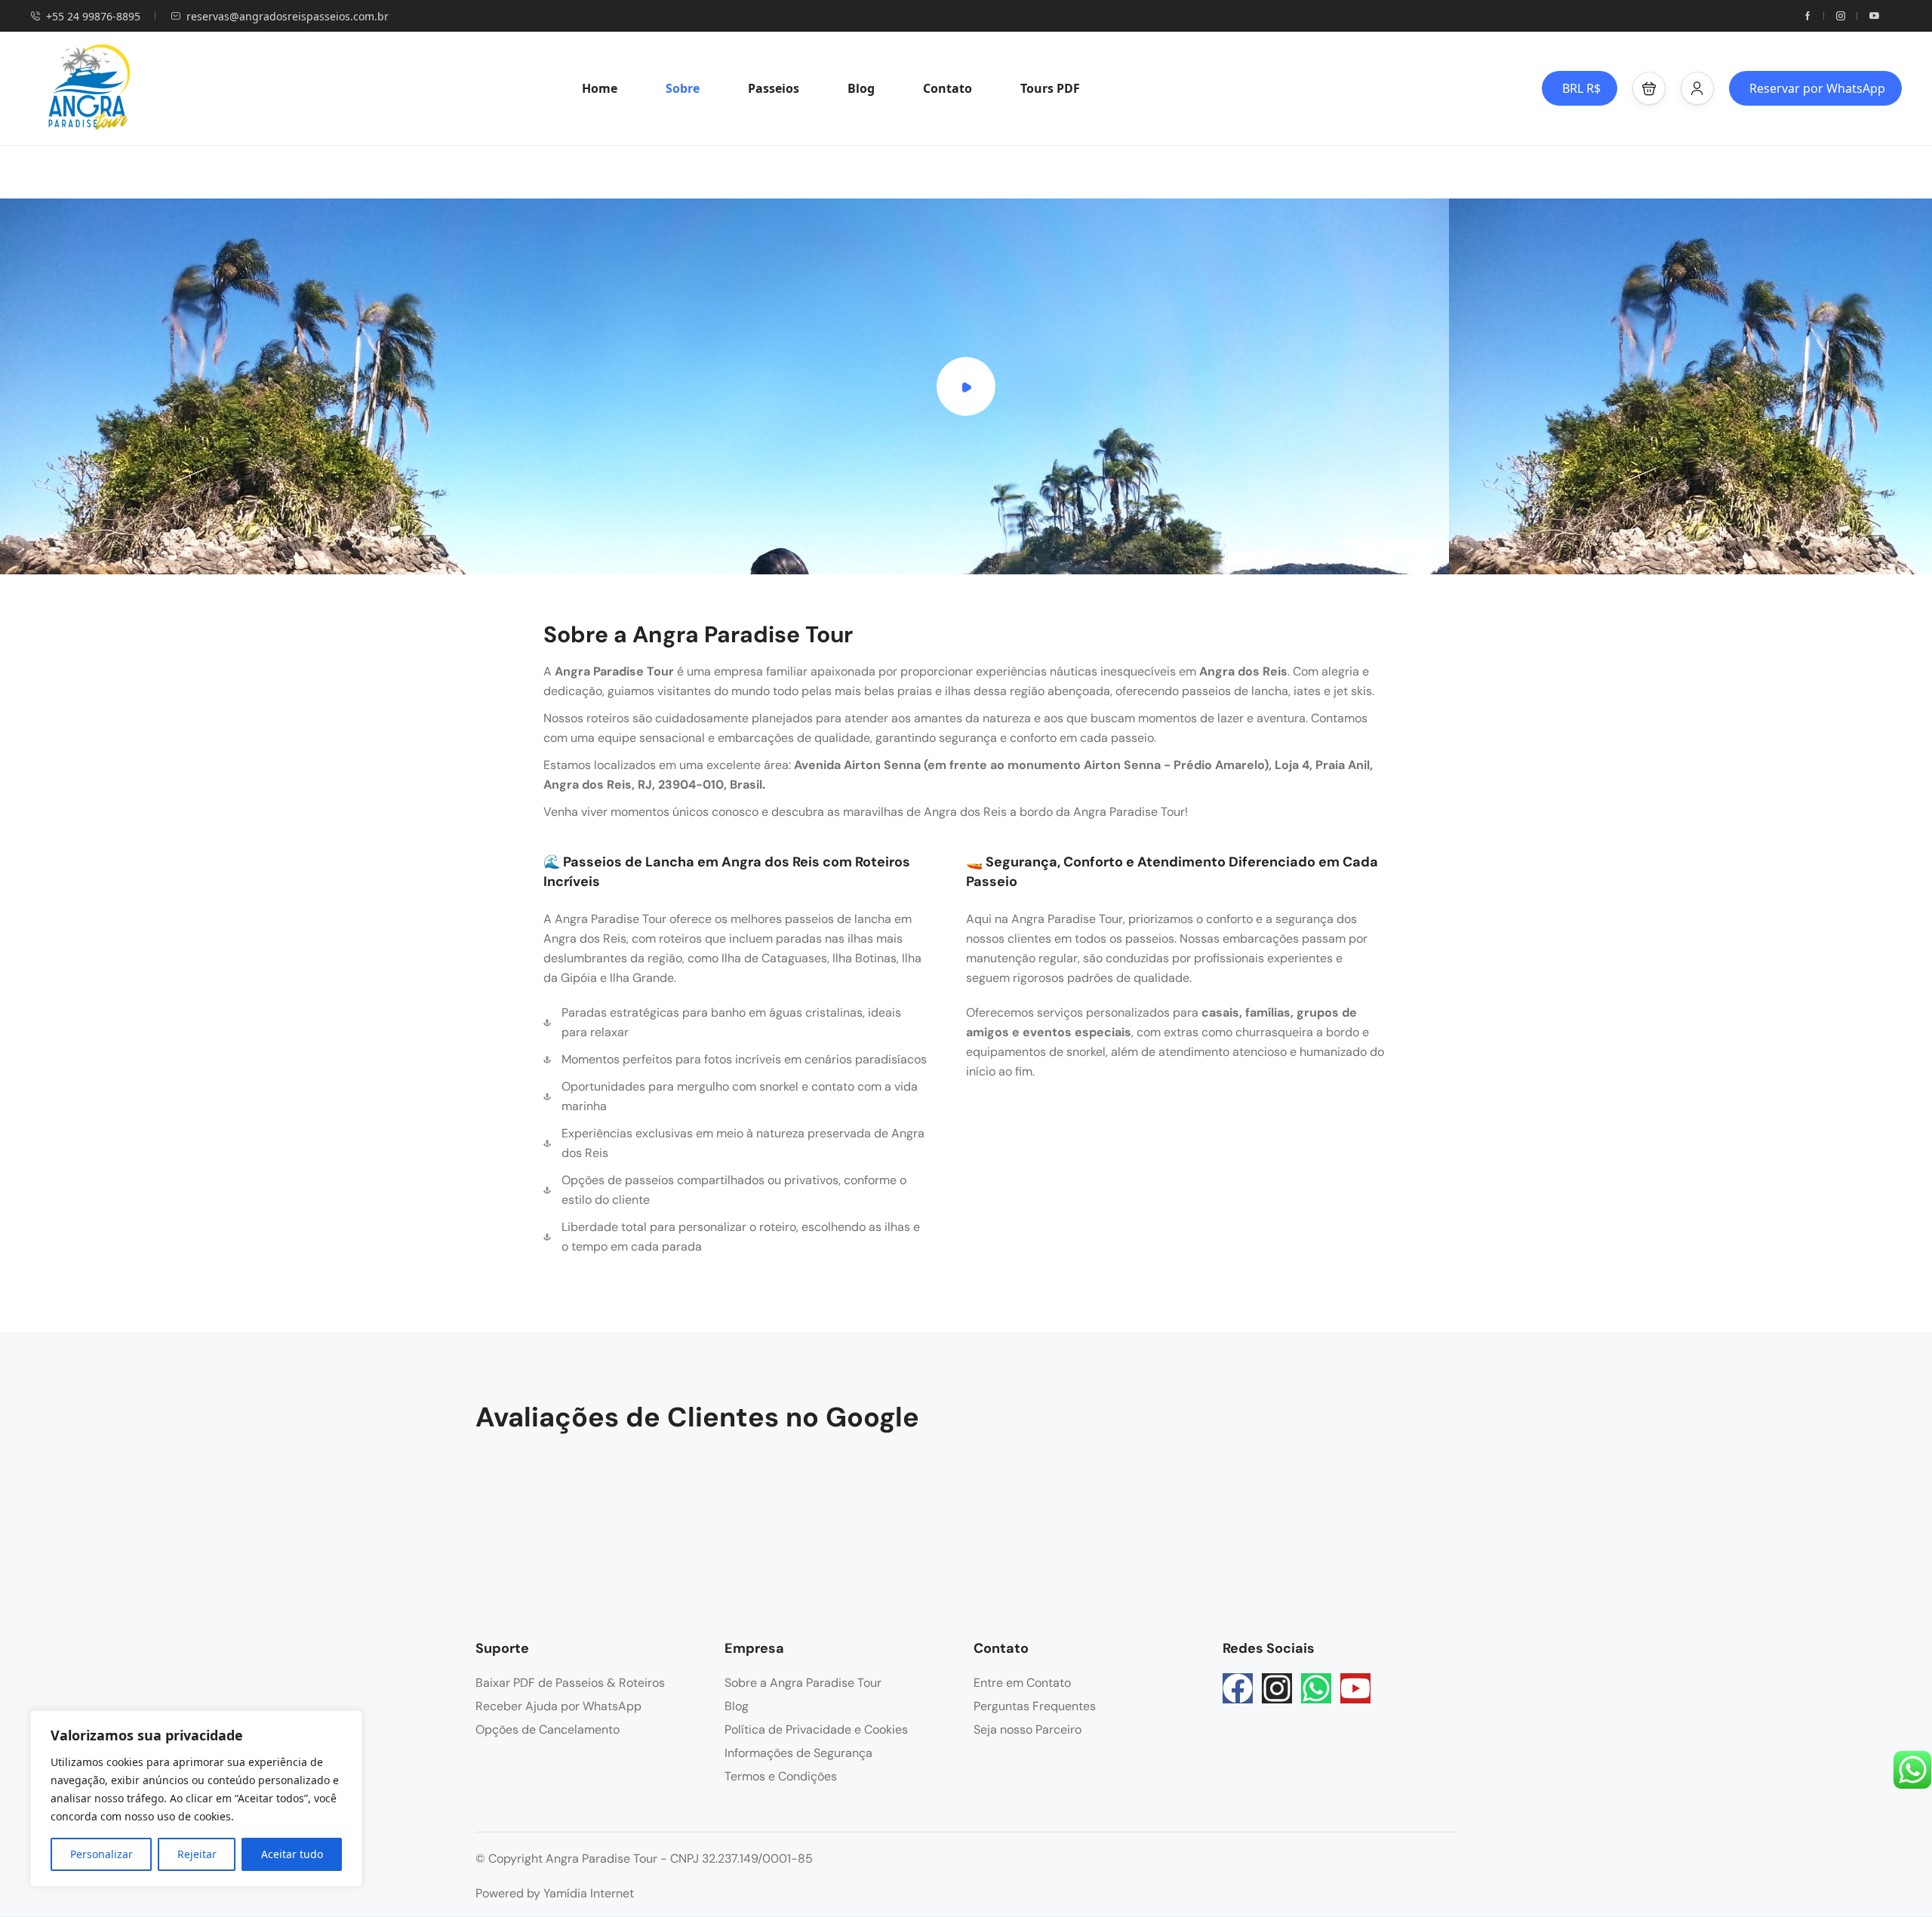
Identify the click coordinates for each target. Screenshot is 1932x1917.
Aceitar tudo (292, 1854)
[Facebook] (1238, 1688)
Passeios (774, 88)
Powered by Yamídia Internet (555, 1893)
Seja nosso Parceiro (1028, 1729)
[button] (1649, 88)
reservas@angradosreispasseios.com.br (288, 16)
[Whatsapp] (1316, 1688)
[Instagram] (1277, 1688)
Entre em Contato (1022, 1683)
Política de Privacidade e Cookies (816, 1729)
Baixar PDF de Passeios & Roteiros (570, 1683)
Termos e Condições (781, 1776)
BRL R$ (1581, 88)
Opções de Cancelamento (548, 1729)
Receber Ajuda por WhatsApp (558, 1706)
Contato (948, 88)
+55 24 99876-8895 (93, 16)
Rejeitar (197, 1854)
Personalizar (102, 1854)
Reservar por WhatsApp (1817, 88)
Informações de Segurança (798, 1753)
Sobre (683, 88)
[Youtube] (1355, 1688)
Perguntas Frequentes (1035, 1706)
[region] (196, 1799)
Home (600, 88)
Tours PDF (1050, 88)
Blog (861, 88)
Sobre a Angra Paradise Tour (803, 1683)
